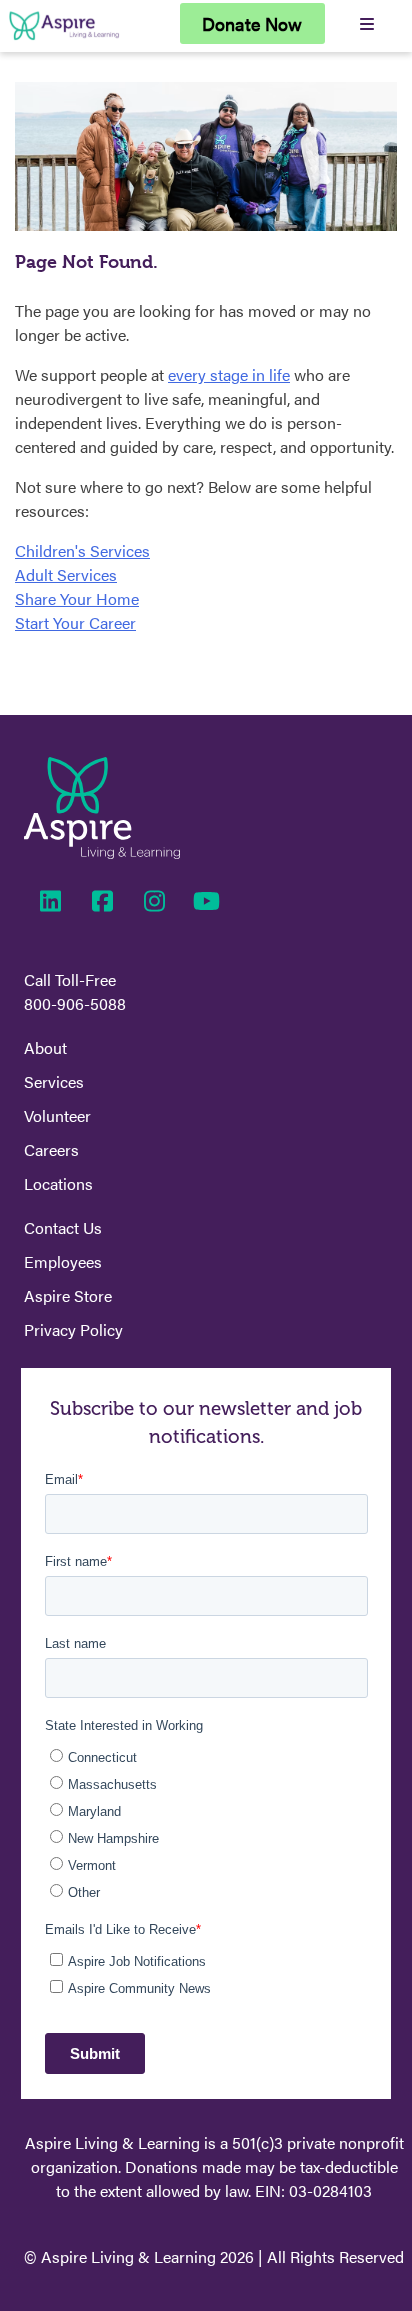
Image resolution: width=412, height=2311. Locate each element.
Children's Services (82, 550)
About (45, 1047)
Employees (63, 1261)
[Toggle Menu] (366, 23)
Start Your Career (75, 622)
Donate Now (252, 23)
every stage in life (229, 374)
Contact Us (63, 1227)
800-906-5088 (75, 1003)
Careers (51, 1149)
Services (54, 1081)
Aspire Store (68, 1295)
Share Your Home (77, 598)
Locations (58, 1183)
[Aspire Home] (64, 39)
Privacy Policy (73, 1329)
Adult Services (66, 574)
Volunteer (57, 1115)
